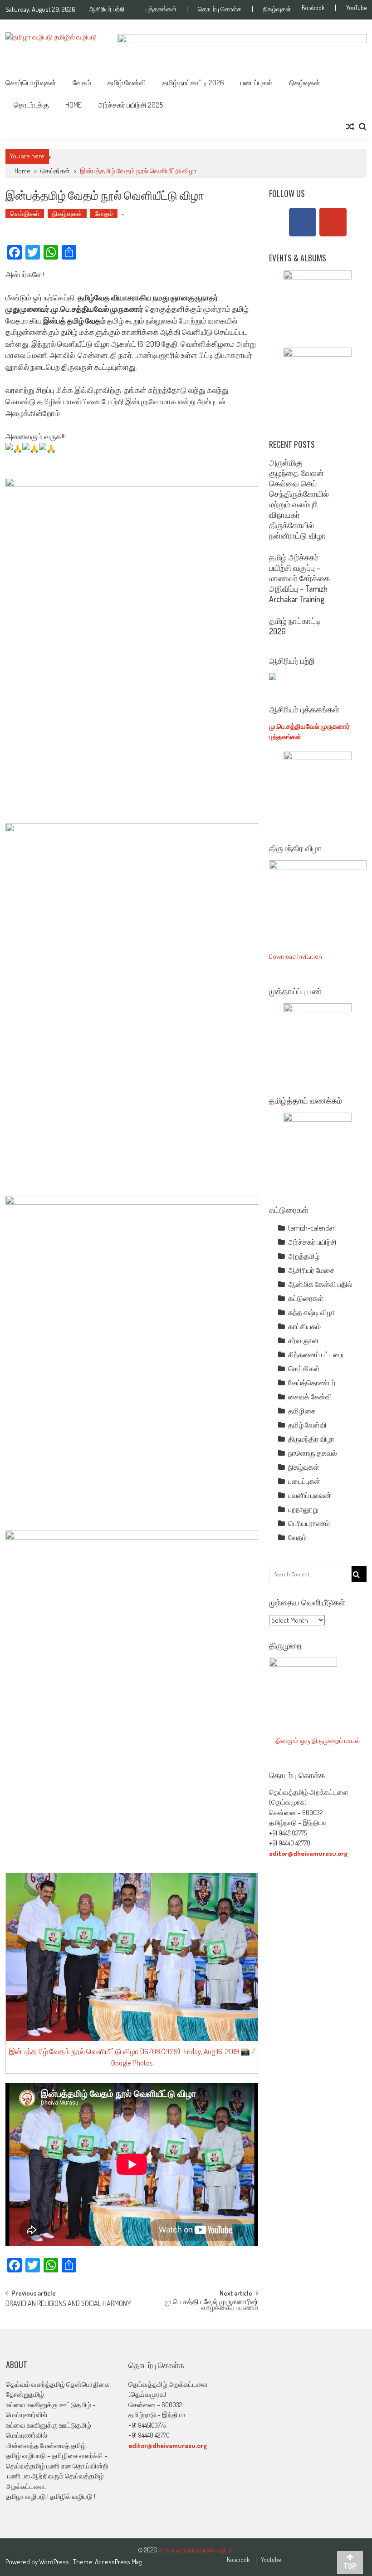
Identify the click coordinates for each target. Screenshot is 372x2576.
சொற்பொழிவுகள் (31, 83)
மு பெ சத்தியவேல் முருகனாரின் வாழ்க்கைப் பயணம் (211, 2305)
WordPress (55, 2562)
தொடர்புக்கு (31, 105)
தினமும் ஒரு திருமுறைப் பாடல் (318, 1740)
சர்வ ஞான (303, 1340)
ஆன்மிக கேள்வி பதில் (320, 1284)
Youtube (271, 2560)
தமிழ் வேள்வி (127, 83)
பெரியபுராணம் (309, 1523)
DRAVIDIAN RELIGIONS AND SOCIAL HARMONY (68, 2304)
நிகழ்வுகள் (277, 9)
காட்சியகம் (304, 1326)
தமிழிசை (302, 1411)
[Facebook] (303, 222)
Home (73, 105)
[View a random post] (350, 127)
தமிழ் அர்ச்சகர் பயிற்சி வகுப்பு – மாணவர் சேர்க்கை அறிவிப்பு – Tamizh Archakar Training (299, 578)
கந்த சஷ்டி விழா (311, 1312)
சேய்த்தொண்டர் (312, 1383)
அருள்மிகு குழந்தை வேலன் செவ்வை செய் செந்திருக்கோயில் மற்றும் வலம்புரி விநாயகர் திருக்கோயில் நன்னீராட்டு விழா (299, 499)
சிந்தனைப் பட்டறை (316, 1354)
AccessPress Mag (118, 2562)
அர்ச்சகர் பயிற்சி (312, 1242)
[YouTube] (333, 222)
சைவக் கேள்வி (310, 1397)
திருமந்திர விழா (311, 1439)
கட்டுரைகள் (306, 1298)
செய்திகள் (55, 171)
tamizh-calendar (311, 1228)
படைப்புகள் (257, 83)
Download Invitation (296, 956)
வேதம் (82, 83)
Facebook (313, 8)
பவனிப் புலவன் (310, 1495)
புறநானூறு (303, 1509)
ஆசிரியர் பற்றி (107, 9)
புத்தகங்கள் (161, 9)
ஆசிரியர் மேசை (311, 1270)
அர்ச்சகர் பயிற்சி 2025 (130, 105)
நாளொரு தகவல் (313, 1453)
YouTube (356, 8)
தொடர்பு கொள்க (220, 9)
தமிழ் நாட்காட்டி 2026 (193, 83)
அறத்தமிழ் (304, 1256)
